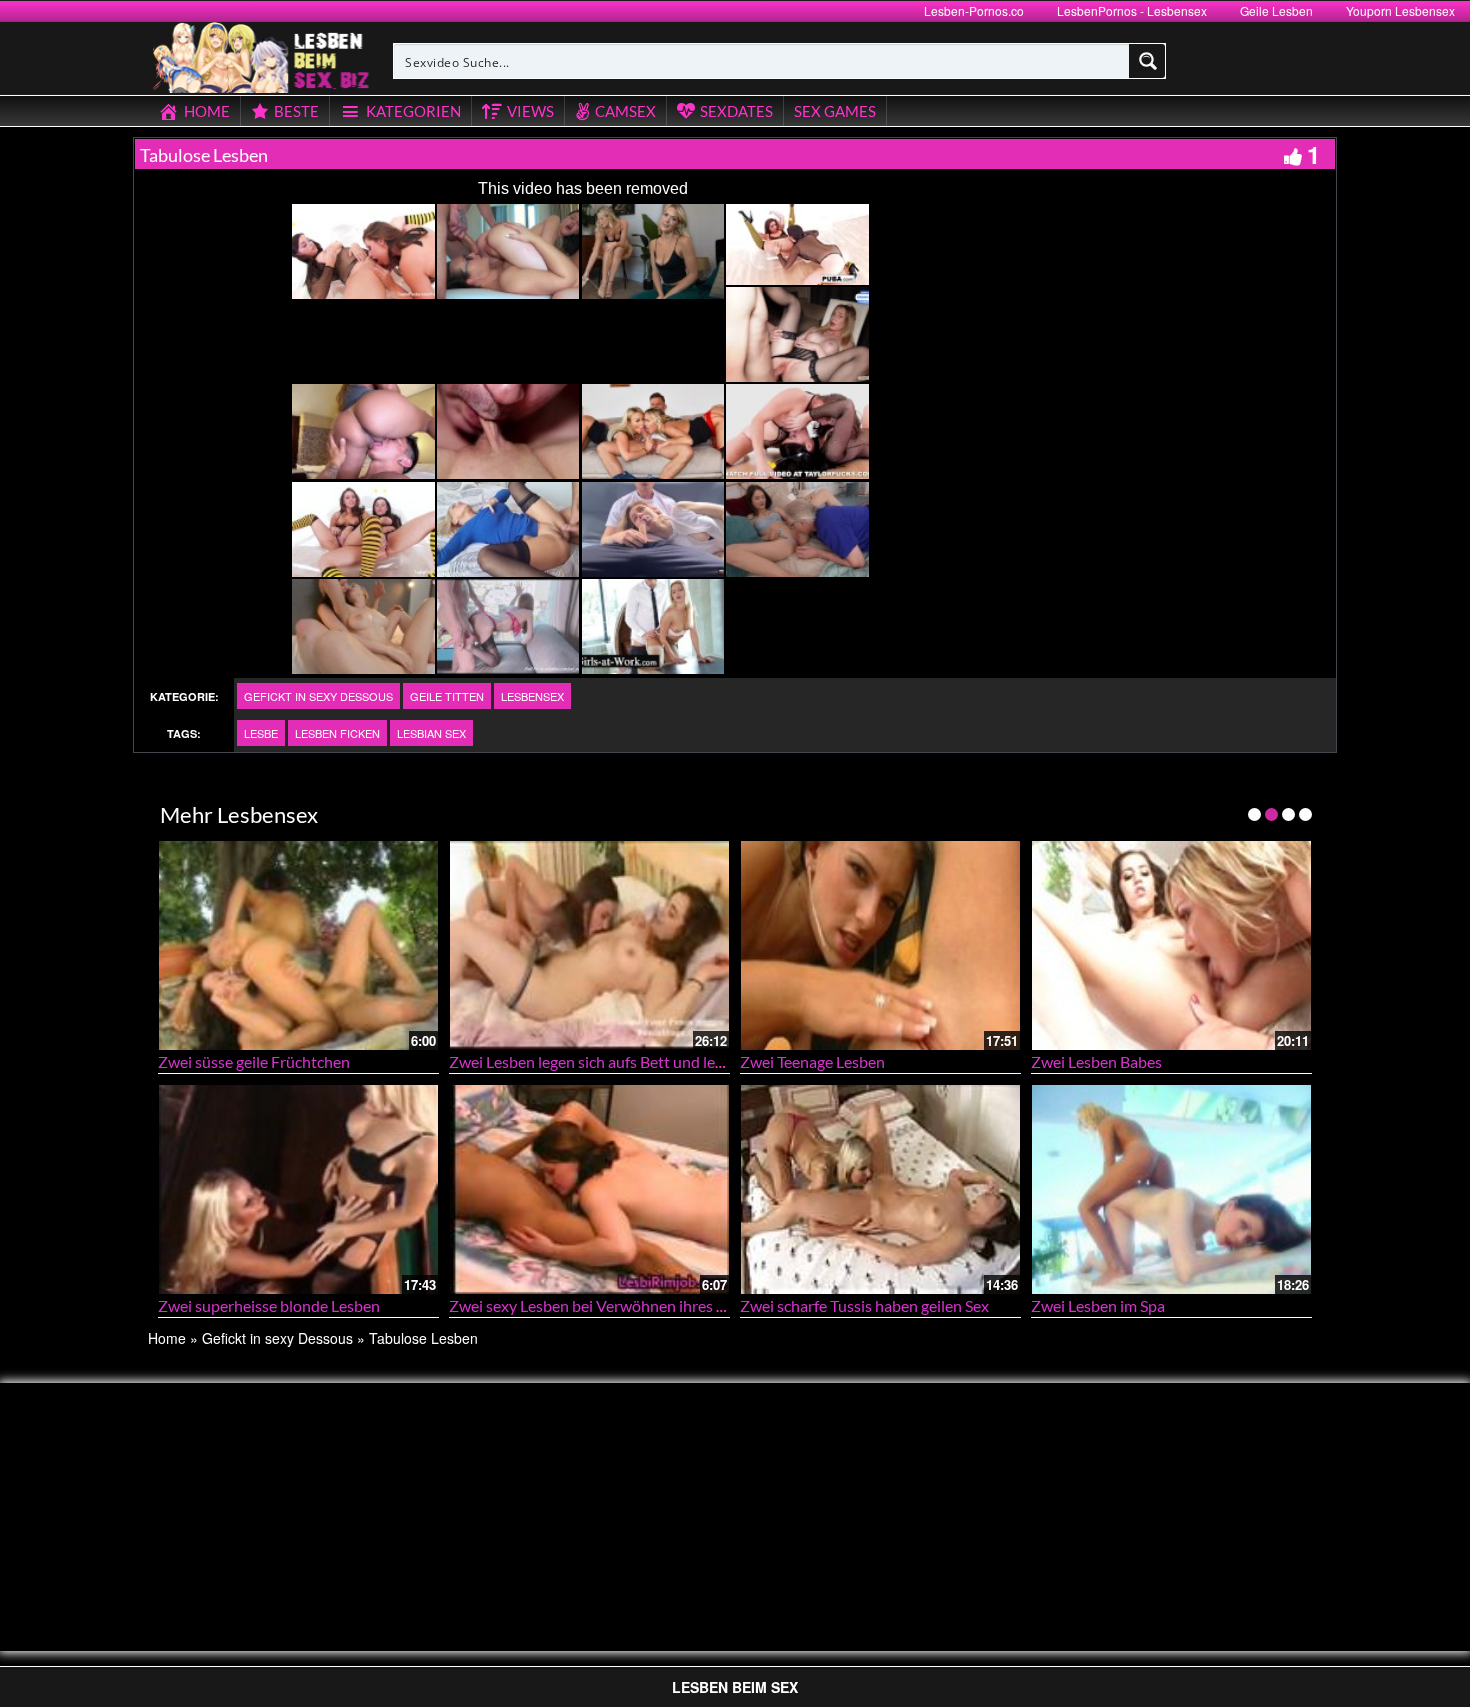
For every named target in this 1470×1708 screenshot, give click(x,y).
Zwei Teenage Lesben (812, 1061)
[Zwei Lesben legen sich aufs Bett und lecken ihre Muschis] (589, 945)
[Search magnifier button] (1148, 61)
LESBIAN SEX (431, 733)
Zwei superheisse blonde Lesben (269, 1305)
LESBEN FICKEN (337, 733)
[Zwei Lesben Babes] (1171, 945)
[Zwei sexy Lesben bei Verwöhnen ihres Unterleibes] (589, 1189)
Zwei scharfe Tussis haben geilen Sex (864, 1305)
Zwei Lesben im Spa (1098, 1305)
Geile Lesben (1276, 10)
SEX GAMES (835, 111)
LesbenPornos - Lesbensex (1132, 10)
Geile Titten (447, 696)
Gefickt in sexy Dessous (318, 696)
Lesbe (261, 733)
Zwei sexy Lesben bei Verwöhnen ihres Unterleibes (623, 1305)
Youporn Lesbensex (1400, 10)
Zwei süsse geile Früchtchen (254, 1061)
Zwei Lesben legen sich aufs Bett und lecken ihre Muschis (643, 1061)
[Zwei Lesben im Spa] (1171, 1189)
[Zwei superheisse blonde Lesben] (298, 1189)
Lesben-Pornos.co (974, 10)
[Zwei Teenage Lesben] (880, 945)
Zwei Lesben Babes (1096, 1061)
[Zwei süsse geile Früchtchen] (298, 945)
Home (167, 1338)
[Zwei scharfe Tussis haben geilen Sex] (880, 1189)
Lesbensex (532, 696)
